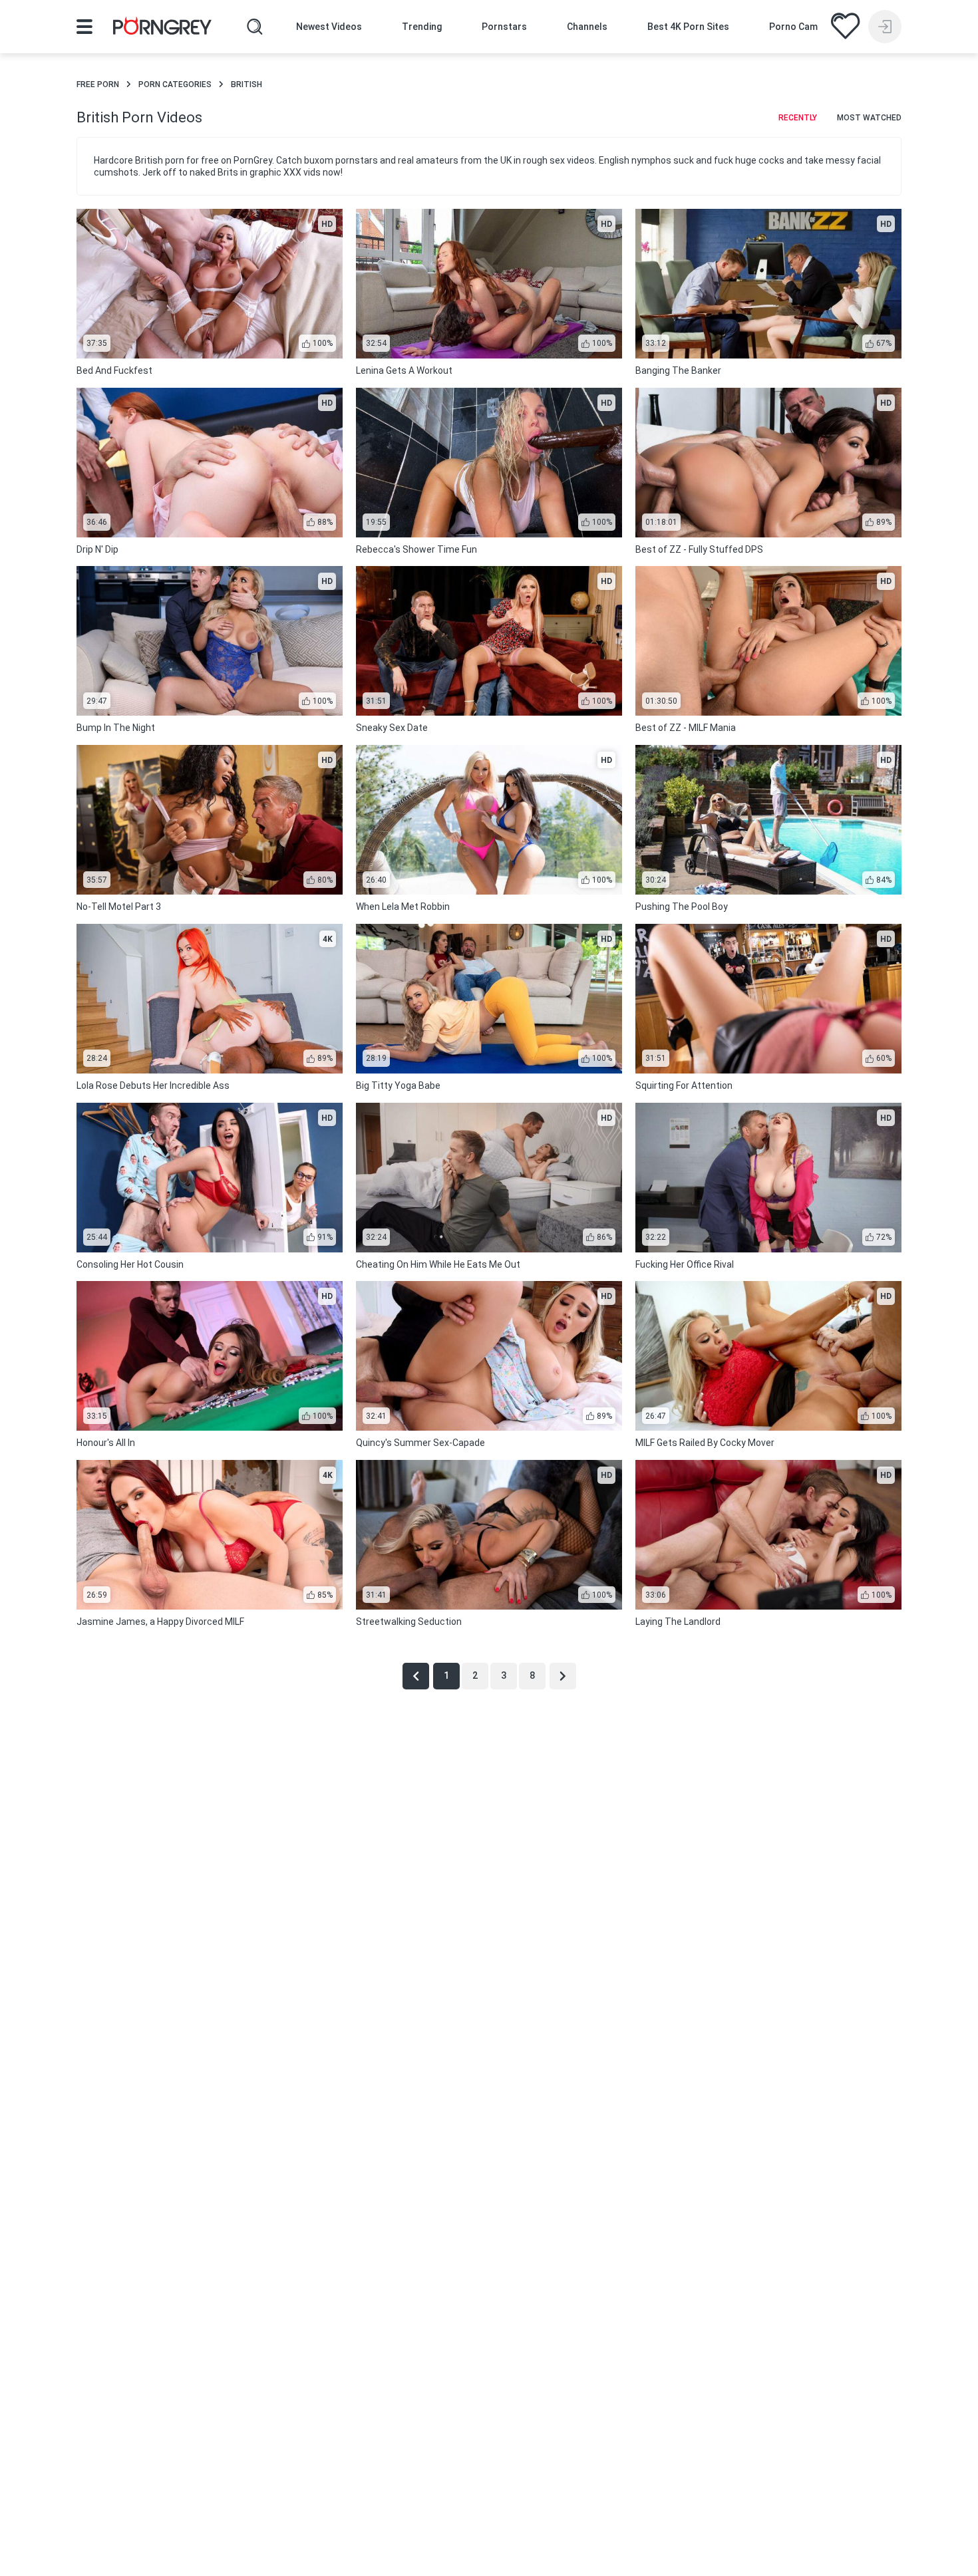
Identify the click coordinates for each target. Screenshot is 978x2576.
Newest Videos (329, 27)
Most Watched (869, 118)
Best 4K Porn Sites (688, 27)
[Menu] (84, 27)
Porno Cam (793, 27)
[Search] (255, 27)
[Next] (563, 1676)
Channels (587, 27)
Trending (422, 27)
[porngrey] (162, 28)
